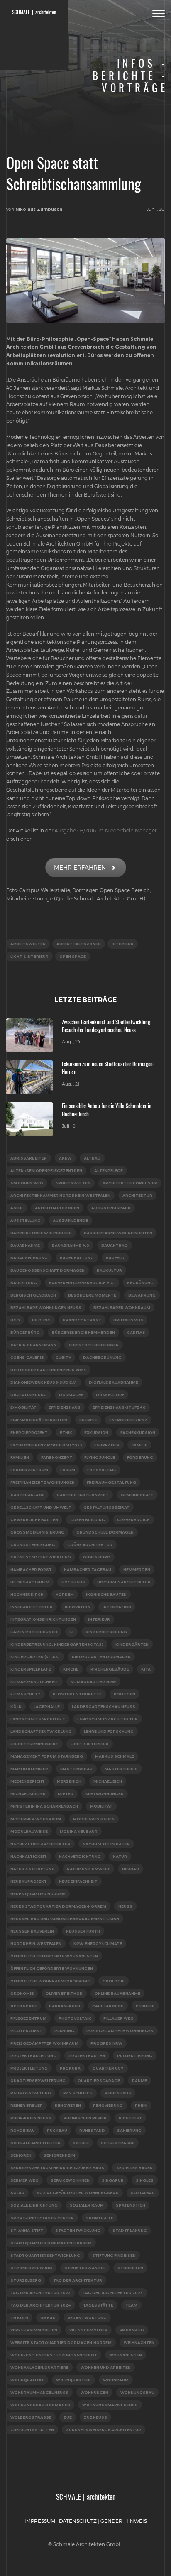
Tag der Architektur (78, 2280)
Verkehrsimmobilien (34, 2330)
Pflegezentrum (28, 2018)
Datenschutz (78, 2521)
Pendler (145, 2006)
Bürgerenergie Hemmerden (83, 1332)
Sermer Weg (24, 2180)
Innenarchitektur (32, 1607)
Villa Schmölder (88, 2330)
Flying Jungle (100, 1457)
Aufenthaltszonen (79, 944)
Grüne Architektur (90, 1545)
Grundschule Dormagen (105, 1532)
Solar (17, 2193)
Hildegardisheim (30, 1582)
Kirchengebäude (110, 1669)
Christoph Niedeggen (94, 1345)
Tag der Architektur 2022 (40, 2293)
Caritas (136, 1332)
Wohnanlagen (126, 2355)
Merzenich (69, 1781)
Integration (117, 1607)
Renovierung (108, 2105)
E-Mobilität (23, 1407)
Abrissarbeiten (29, 1158)
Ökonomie (22, 1993)
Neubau (131, 1869)
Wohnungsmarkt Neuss (110, 2405)
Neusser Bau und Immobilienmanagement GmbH (65, 1919)
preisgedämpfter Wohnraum (44, 2043)
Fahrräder (107, 1445)
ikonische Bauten (106, 1594)
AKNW (65, 1158)
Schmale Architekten (35, 2143)
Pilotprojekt (26, 2031)
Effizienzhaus (65, 1407)
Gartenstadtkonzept (83, 1495)
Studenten (130, 2268)
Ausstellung (26, 1220)
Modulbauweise (29, 1831)
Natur (120, 1856)
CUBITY (63, 1357)
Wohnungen (94, 2392)
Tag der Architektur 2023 (113, 2293)
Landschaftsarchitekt (38, 1719)
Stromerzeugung (31, 2268)
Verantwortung (87, 2318)
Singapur (113, 2180)
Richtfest (130, 2118)
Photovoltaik (75, 2018)
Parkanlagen (65, 2006)
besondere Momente (92, 1295)
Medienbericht (28, 1781)
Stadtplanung (130, 2230)
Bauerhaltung (77, 1258)
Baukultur (109, 1270)
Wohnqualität (27, 2380)
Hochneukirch (27, 1594)
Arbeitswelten (28, 944)
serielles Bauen (134, 2168)
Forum (68, 1470)
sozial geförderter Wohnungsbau (78, 2193)
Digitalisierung (29, 1395)
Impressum (40, 2521)
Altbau (92, 1158)
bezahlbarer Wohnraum (122, 1308)
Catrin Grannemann (33, 1345)
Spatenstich (131, 2205)
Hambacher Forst (31, 1569)
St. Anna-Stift (27, 2230)
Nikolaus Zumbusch (39, 209)
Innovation (78, 1607)
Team (131, 2305)
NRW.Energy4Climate (98, 1944)
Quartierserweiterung (38, 2081)
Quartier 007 (108, 2068)
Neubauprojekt (29, 1881)
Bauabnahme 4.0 (71, 1245)
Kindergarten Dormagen (101, 1657)
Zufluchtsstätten (32, 2430)
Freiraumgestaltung (111, 1482)
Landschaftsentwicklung (41, 1731)
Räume (139, 2081)
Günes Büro (97, 1557)
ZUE (68, 2417)
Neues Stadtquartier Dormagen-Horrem (58, 1906)
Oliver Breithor (64, 1993)
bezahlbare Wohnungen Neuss (46, 1308)
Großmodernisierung (37, 1532)
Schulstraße (118, 2143)
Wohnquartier (73, 2380)
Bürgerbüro (25, 1332)
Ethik (66, 1432)
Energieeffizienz (128, 1420)
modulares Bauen (94, 1819)
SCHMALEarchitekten (34, 12)
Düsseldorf (110, 1395)
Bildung (41, 1320)
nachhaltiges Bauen (106, 1844)
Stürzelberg (26, 2280)
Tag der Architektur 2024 (41, 2305)
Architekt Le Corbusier (130, 1183)
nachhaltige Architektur (40, 1844)
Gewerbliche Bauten (34, 1520)
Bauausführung (29, 1258)
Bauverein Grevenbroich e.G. (82, 1283)
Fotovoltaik (102, 1470)
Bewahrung (142, 1295)
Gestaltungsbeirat (106, 1507)
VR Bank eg (132, 2330)
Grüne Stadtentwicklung (41, 1557)
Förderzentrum (29, 1470)
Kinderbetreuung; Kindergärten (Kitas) (57, 1644)
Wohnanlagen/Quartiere (39, 2367)
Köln (16, 1706)
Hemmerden (137, 1569)
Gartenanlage (27, 1495)
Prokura (70, 2068)
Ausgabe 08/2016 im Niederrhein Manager (105, 830)
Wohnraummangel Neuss (39, 2392)
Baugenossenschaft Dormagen (48, 1270)
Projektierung (135, 2056)
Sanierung (129, 2130)
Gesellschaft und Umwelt (41, 1507)
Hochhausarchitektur (124, 1582)
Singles (145, 2180)
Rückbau (57, 2130)
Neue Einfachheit (78, 1881)
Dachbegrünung (102, 1357)
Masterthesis (121, 1769)
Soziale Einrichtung (34, 2205)
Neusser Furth (83, 1931)
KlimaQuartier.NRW (93, 1682)
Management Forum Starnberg (47, 1756)
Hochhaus (73, 1582)
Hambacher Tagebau (88, 1569)
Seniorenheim (59, 2155)
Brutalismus (128, 1320)
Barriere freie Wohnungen (41, 1233)
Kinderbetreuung (106, 1632)
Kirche (71, 1669)
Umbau (48, 2318)
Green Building (88, 1520)
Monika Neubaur (79, 1831)
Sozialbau (143, 2193)
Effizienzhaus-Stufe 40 (119, 1407)
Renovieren (68, 2105)
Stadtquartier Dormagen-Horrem (51, 2243)
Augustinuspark (111, 1208)
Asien (17, 1208)
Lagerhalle (47, 1706)
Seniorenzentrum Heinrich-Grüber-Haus (57, 2168)
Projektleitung (29, 2068)
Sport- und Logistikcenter (42, 2218)
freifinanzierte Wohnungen (43, 1482)
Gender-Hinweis (124, 2521)
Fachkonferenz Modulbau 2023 (46, 1445)
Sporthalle (100, 2218)
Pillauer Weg (118, 2018)
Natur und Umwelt (88, 1869)
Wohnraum (116, 2380)
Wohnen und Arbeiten (106, 2367)
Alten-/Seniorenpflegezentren (46, 1171)
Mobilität (101, 1806)
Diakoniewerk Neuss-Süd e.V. (44, 1382)
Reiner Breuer (27, 2105)
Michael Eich (108, 1781)
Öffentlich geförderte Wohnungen (52, 1968)
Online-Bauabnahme (117, 1993)
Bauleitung (24, 1283)
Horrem (65, 1594)
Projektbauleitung (33, 2056)
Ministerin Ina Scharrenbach (44, 1806)
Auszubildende (70, 1220)
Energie (88, 1420)
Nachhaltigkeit (29, 1856)
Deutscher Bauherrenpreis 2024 (48, 1370)
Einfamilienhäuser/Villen (39, 1420)
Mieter (66, 1794)
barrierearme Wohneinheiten (118, 1233)
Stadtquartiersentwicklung (45, 2255)
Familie (139, 1445)
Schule (81, 2143)
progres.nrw (106, 2043)
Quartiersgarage (99, 2081)
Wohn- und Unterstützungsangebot (54, 2355)
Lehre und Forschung (109, 1731)
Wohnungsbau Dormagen (40, 2405)
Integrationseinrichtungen (43, 1619)
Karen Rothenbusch (34, 1632)
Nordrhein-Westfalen (36, 1944)
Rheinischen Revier (85, 2118)
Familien (20, 1457)
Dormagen (71, 1395)
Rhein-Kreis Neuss (31, 2118)
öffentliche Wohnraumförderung (50, 1981)
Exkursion (96, 1432)
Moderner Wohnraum (36, 1819)
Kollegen (125, 1694)
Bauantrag (115, 1245)
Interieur (123, 944)
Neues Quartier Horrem (38, 1894)
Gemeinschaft (137, 1495)
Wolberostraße (31, 2417)
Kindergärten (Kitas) (35, 1657)
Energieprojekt (29, 1432)
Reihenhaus (118, 2093)
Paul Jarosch (108, 2006)
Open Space (73, 956)
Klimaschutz (26, 1694)
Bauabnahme (25, 1245)
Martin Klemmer (29, 1769)
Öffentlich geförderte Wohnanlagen (54, 1956)
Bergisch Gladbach (33, 1295)
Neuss (125, 1906)
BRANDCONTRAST (82, 1320)
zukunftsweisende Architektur (104, 2430)
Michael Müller (28, 1794)
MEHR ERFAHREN (80, 867)
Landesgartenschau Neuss (104, 1706)
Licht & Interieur (29, 956)
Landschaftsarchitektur (107, 1719)
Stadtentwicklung (78, 2230)
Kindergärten (132, 1644)
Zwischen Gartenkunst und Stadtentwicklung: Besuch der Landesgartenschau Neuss (107, 1026)
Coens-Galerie (27, 1357)
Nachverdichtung (80, 1856)
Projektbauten (87, 2056)
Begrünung (140, 1283)
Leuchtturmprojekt (34, 1744)
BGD (15, 1320)
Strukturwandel (85, 2268)
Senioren (21, 2155)
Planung (64, 2031)
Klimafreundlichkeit (34, 1682)
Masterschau (76, 1769)
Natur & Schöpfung (33, 1869)
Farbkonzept (57, 1457)
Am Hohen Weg (27, 1183)
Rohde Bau (23, 2130)
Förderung (140, 1457)
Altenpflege (109, 1171)
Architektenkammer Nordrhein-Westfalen (60, 1195)
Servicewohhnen (70, 2180)
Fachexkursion (138, 1432)
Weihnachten (139, 2342)
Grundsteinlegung (33, 1545)
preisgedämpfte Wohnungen (120, 2031)
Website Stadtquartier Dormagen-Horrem (61, 2342)
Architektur (137, 1195)
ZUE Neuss (95, 2417)
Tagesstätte (98, 2305)
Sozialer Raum (87, 2205)
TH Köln (19, 2318)
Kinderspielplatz (31, 1669)
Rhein (141, 2105)
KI (71, 1632)
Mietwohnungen (105, 1794)
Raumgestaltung (31, 2093)
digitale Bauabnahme (114, 1382)
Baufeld (115, 1258)
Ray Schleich (78, 2093)
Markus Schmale (115, 1756)
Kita (146, 1669)
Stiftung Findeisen (114, 2255)
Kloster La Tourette (77, 1694)
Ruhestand (92, 2130)
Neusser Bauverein (32, 1931)
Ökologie (114, 1981)
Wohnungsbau (137, 2392)
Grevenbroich (133, 1520)
